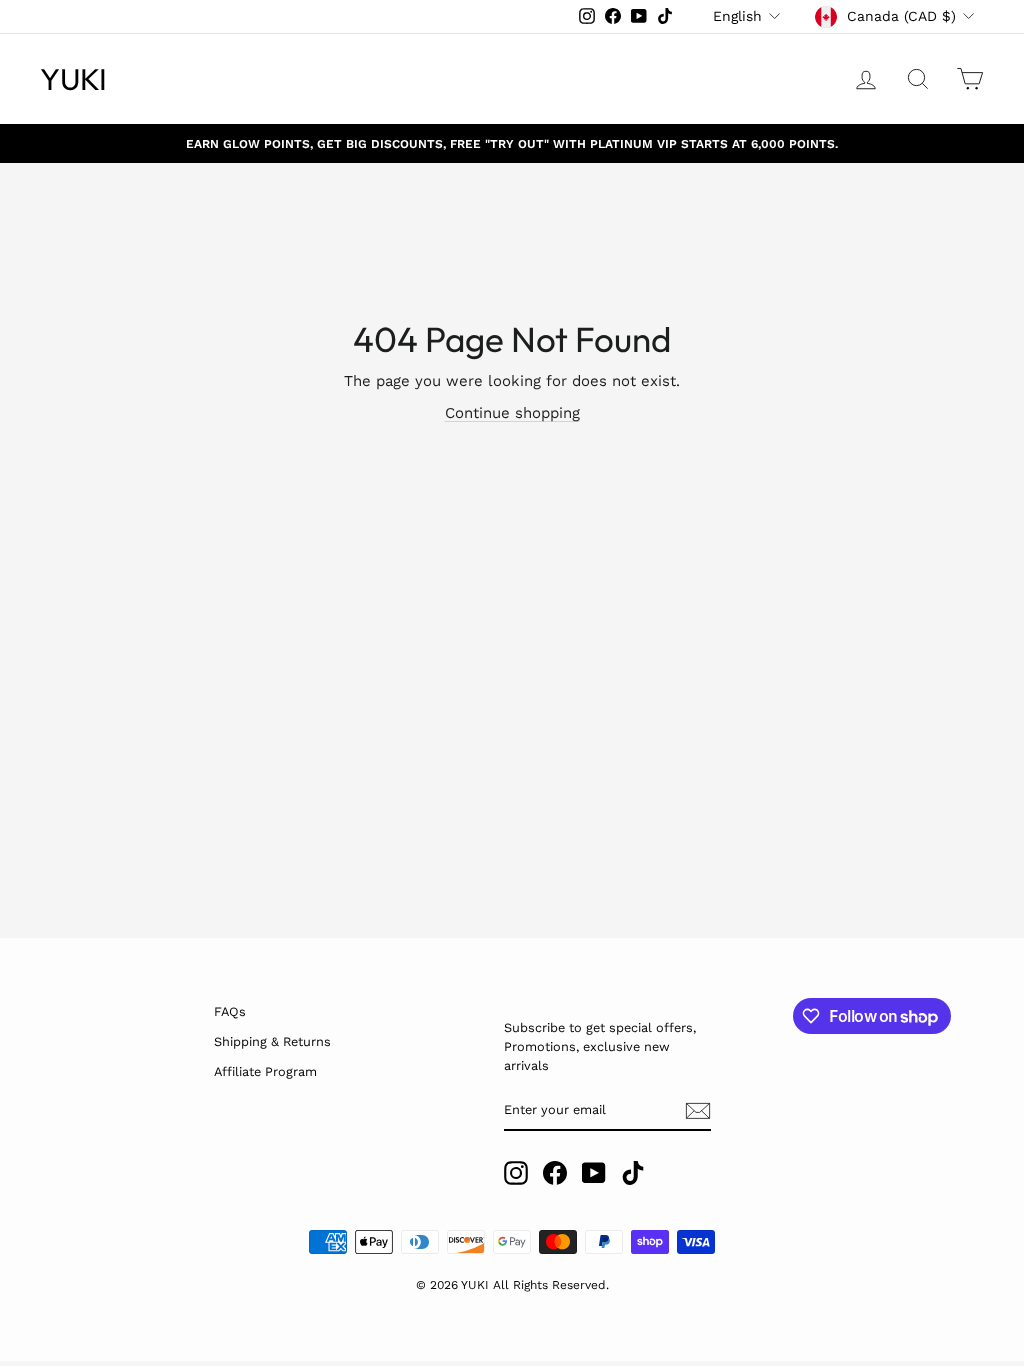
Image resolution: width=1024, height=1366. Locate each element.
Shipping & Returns (272, 1041)
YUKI (73, 79)
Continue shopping (512, 413)
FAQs (230, 1011)
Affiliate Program (265, 1071)
